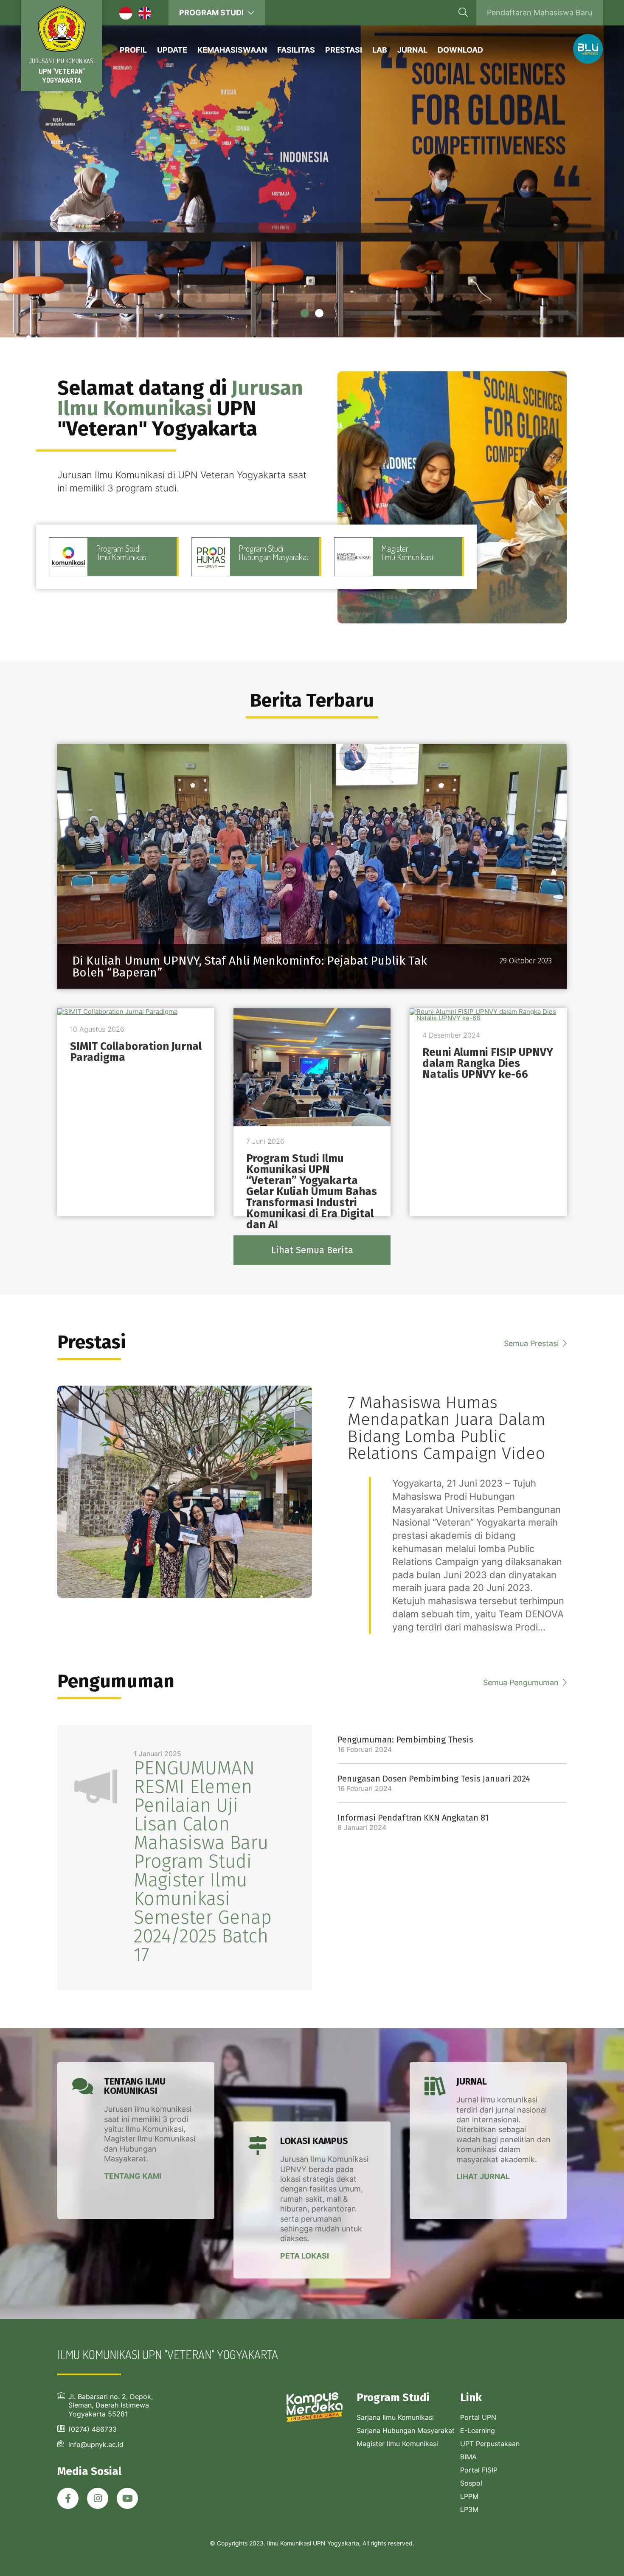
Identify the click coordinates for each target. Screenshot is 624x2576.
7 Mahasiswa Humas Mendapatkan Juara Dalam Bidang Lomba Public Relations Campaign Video (447, 1428)
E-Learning (478, 2430)
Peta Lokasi (305, 2255)
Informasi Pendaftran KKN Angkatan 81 (413, 1818)
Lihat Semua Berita (312, 1250)
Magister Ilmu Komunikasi (397, 2444)
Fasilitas (296, 50)
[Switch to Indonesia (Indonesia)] (130, 15)
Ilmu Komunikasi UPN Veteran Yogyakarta (62, 29)
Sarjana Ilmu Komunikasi (395, 2417)
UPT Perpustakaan (490, 2444)
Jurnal (412, 50)
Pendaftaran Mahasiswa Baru (540, 13)
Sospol (471, 2483)
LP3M (469, 2509)
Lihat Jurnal (483, 2176)
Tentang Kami (133, 2176)
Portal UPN (478, 2417)
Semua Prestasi (532, 1343)
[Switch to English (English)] (149, 15)
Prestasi (344, 50)
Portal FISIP (479, 2470)
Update (172, 50)
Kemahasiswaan (232, 50)
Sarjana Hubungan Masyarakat (406, 2430)
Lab (380, 50)
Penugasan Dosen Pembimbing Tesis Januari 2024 (434, 1779)
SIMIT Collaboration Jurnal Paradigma (136, 1052)
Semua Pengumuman (522, 1682)
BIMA (468, 2457)
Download (460, 50)
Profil (133, 50)
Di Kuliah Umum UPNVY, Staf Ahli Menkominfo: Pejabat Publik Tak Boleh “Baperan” (250, 967)
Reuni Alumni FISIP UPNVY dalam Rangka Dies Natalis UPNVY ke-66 (488, 1063)
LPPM (469, 2496)
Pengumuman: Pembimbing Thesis (405, 1740)
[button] (305, 313)
